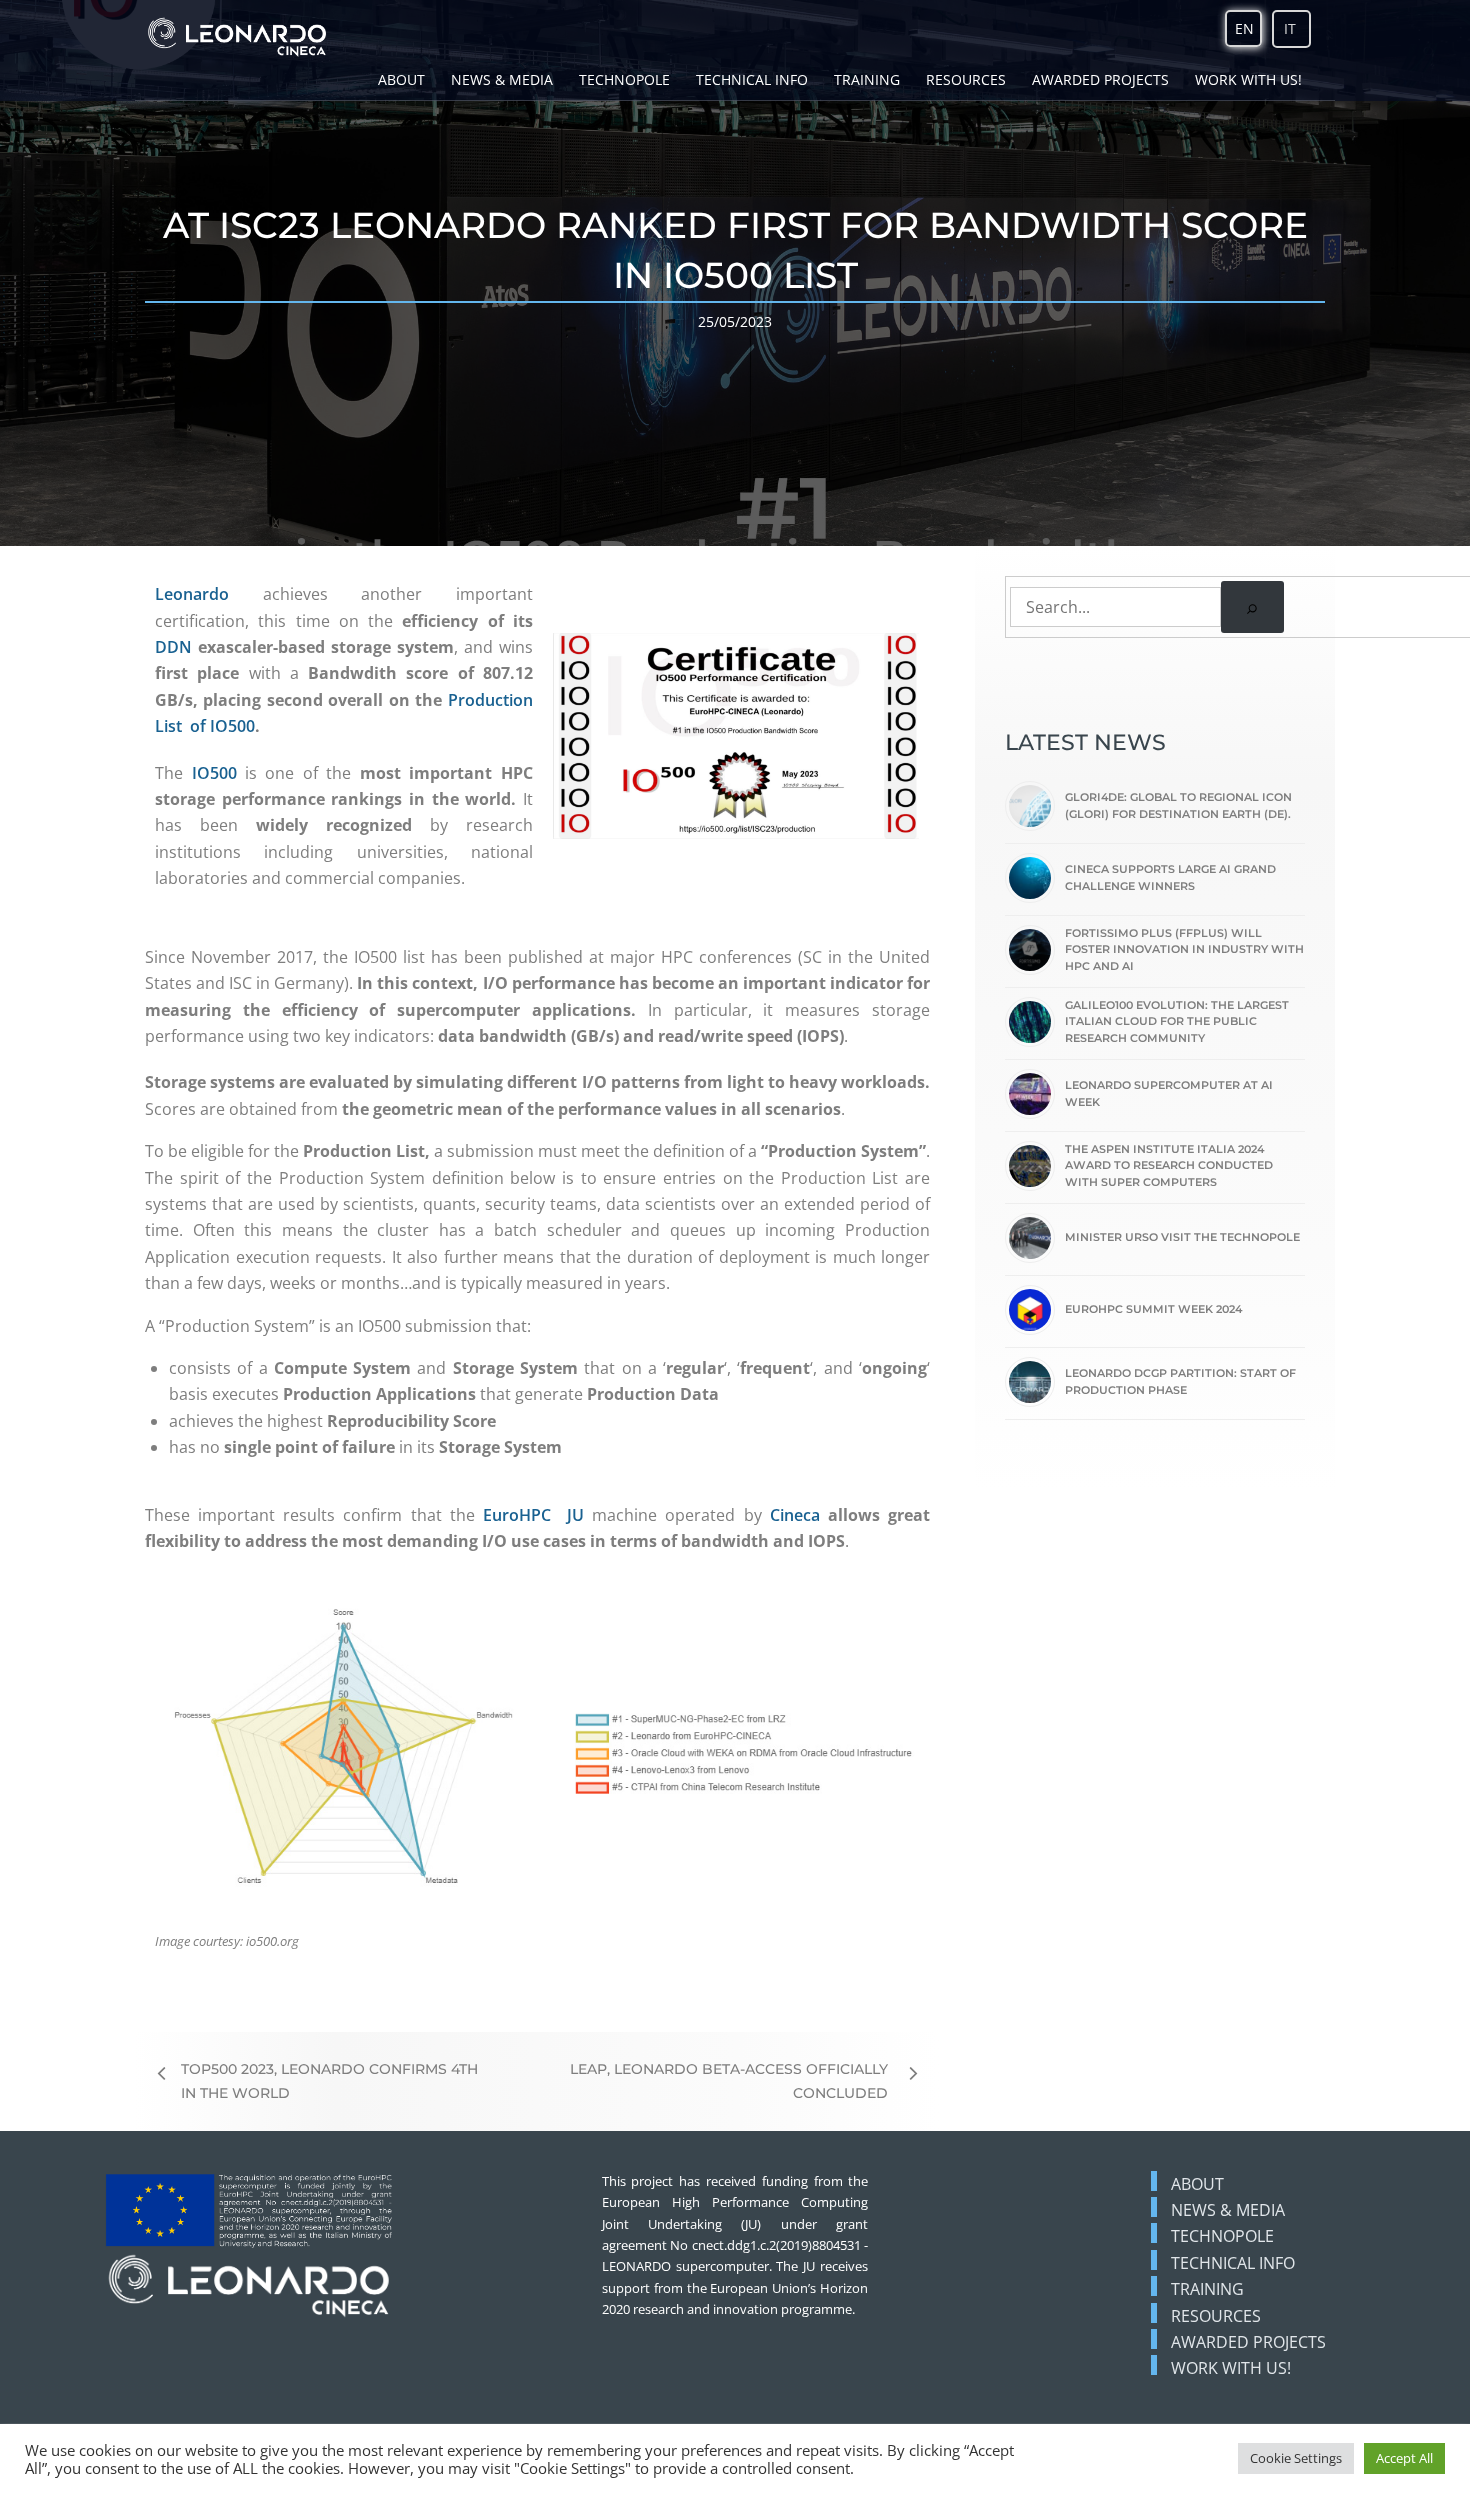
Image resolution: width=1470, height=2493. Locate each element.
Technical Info (752, 79)
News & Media (502, 79)
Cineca (795, 1515)
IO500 (214, 773)
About (401, 79)
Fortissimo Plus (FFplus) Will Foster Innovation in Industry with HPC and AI (1184, 949)
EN (1244, 28)
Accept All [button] (1404, 2458)
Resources (966, 79)
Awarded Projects (1100, 79)
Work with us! (1248, 79)
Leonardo (192, 594)
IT (1290, 28)
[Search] (1252, 607)
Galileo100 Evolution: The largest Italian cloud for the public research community (1177, 1021)
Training (867, 79)
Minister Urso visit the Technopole (1182, 1237)
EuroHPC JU (533, 1515)
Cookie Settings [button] (1296, 2458)
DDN (173, 647)
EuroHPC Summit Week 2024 (1153, 1309)
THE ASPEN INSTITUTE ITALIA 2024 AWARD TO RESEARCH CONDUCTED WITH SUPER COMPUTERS (1169, 1165)
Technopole (624, 79)
